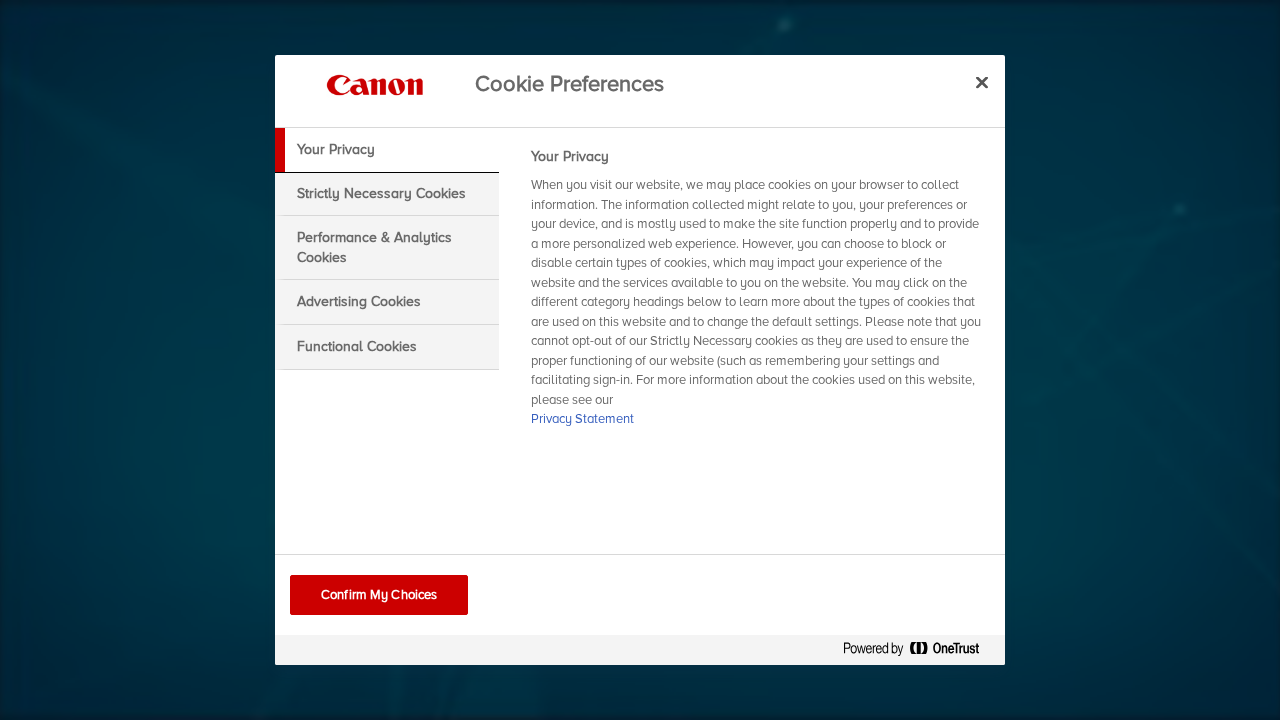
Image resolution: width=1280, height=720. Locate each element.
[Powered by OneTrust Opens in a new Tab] (919, 652)
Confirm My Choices (379, 595)
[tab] (387, 150)
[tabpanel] (759, 294)
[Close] (982, 82)
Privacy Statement (582, 419)
